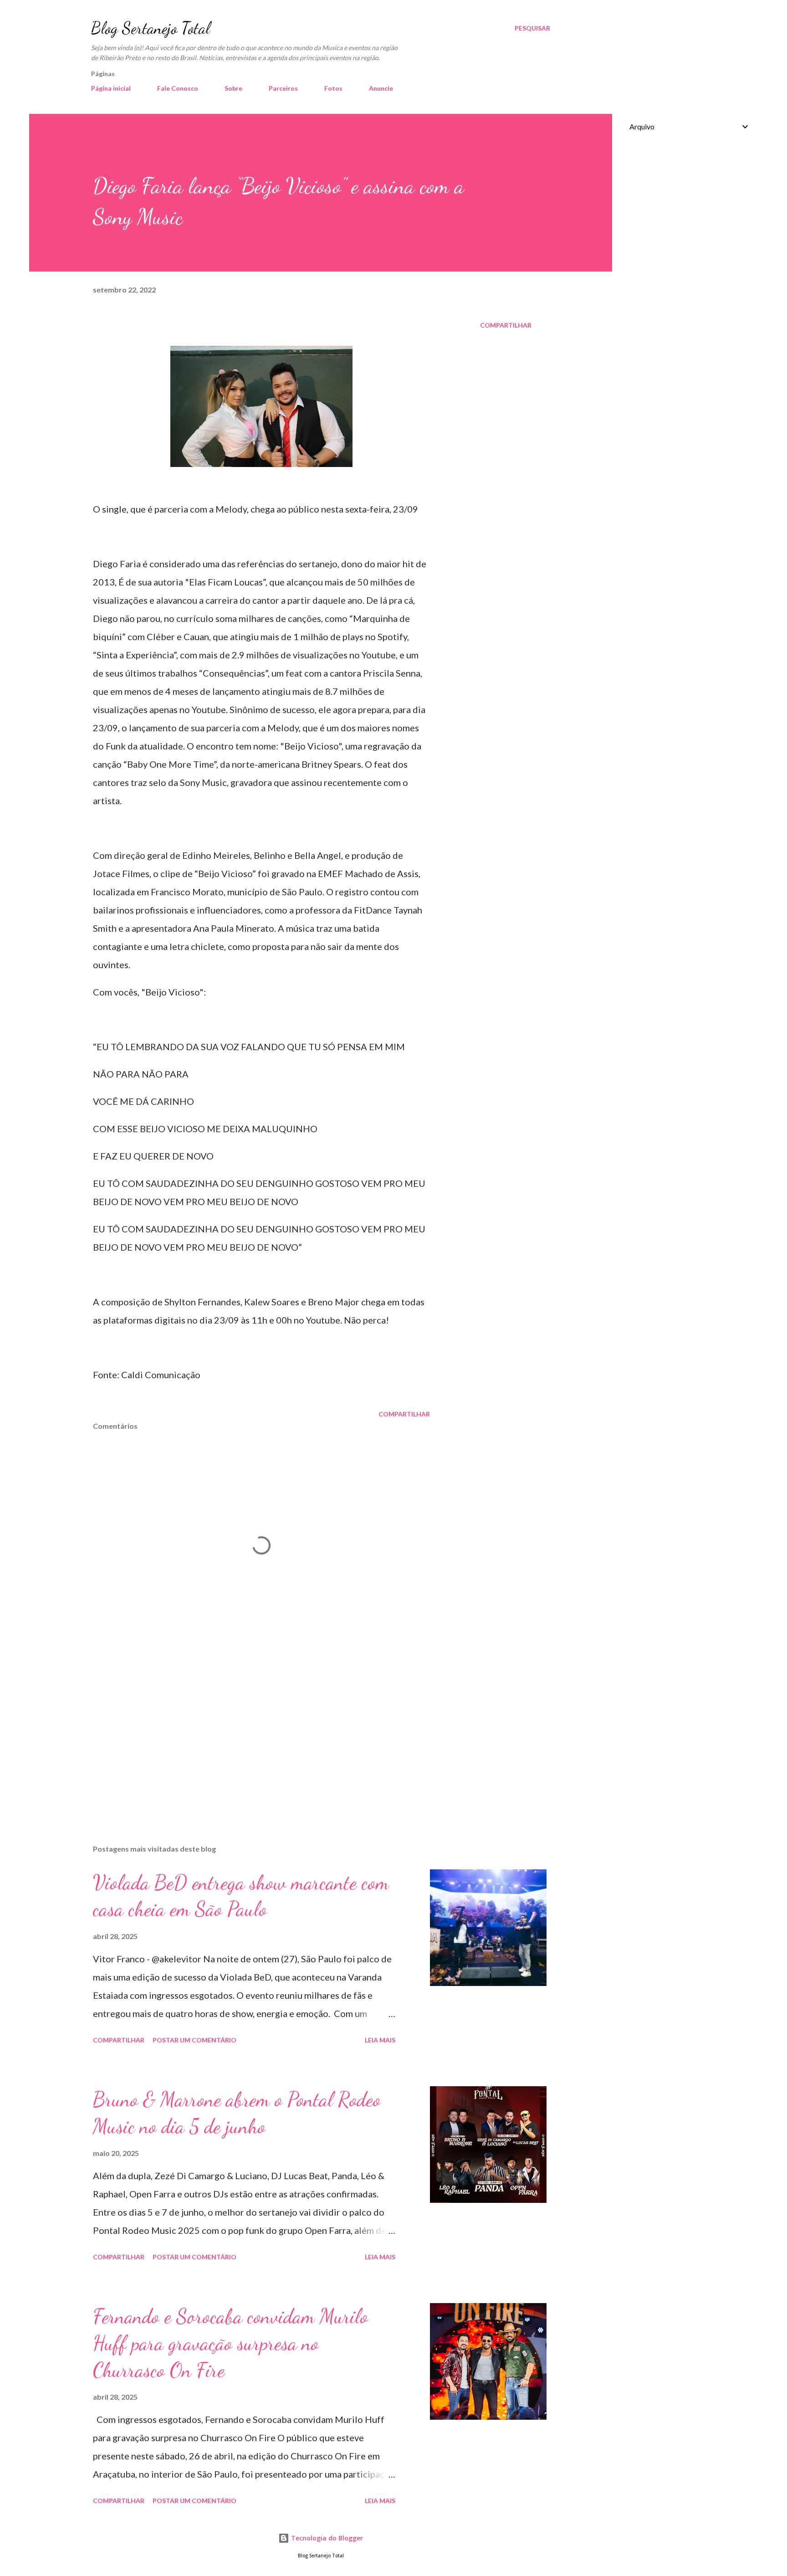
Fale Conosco (178, 88)
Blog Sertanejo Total (151, 28)
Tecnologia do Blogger (326, 2538)
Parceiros (283, 88)
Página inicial (111, 88)
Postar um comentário (194, 2040)
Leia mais (380, 2040)
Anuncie (381, 88)
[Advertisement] (247, 1731)
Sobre (233, 88)
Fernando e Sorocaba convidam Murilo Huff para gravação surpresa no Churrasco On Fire (230, 2343)
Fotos (333, 88)
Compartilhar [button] (506, 325)
